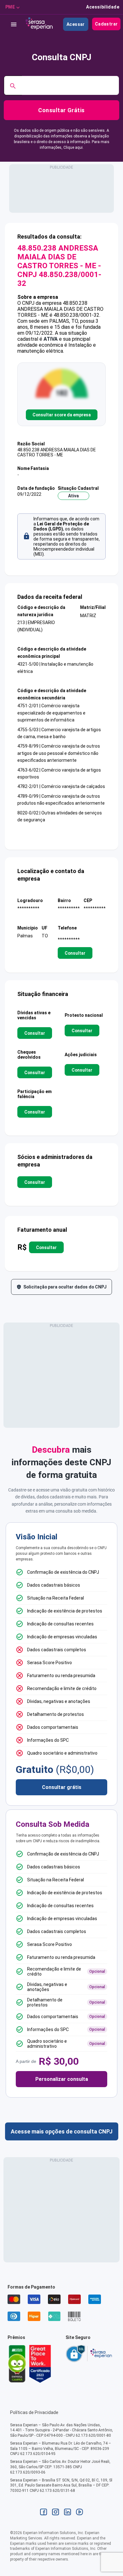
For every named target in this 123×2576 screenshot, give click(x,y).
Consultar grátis (62, 1787)
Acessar (76, 24)
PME (10, 7)
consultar (75, 953)
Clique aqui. (73, 148)
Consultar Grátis (61, 110)
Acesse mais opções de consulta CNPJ (62, 2131)
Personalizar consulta (62, 2079)
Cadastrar (106, 24)
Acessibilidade (103, 7)
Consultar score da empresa (62, 415)
